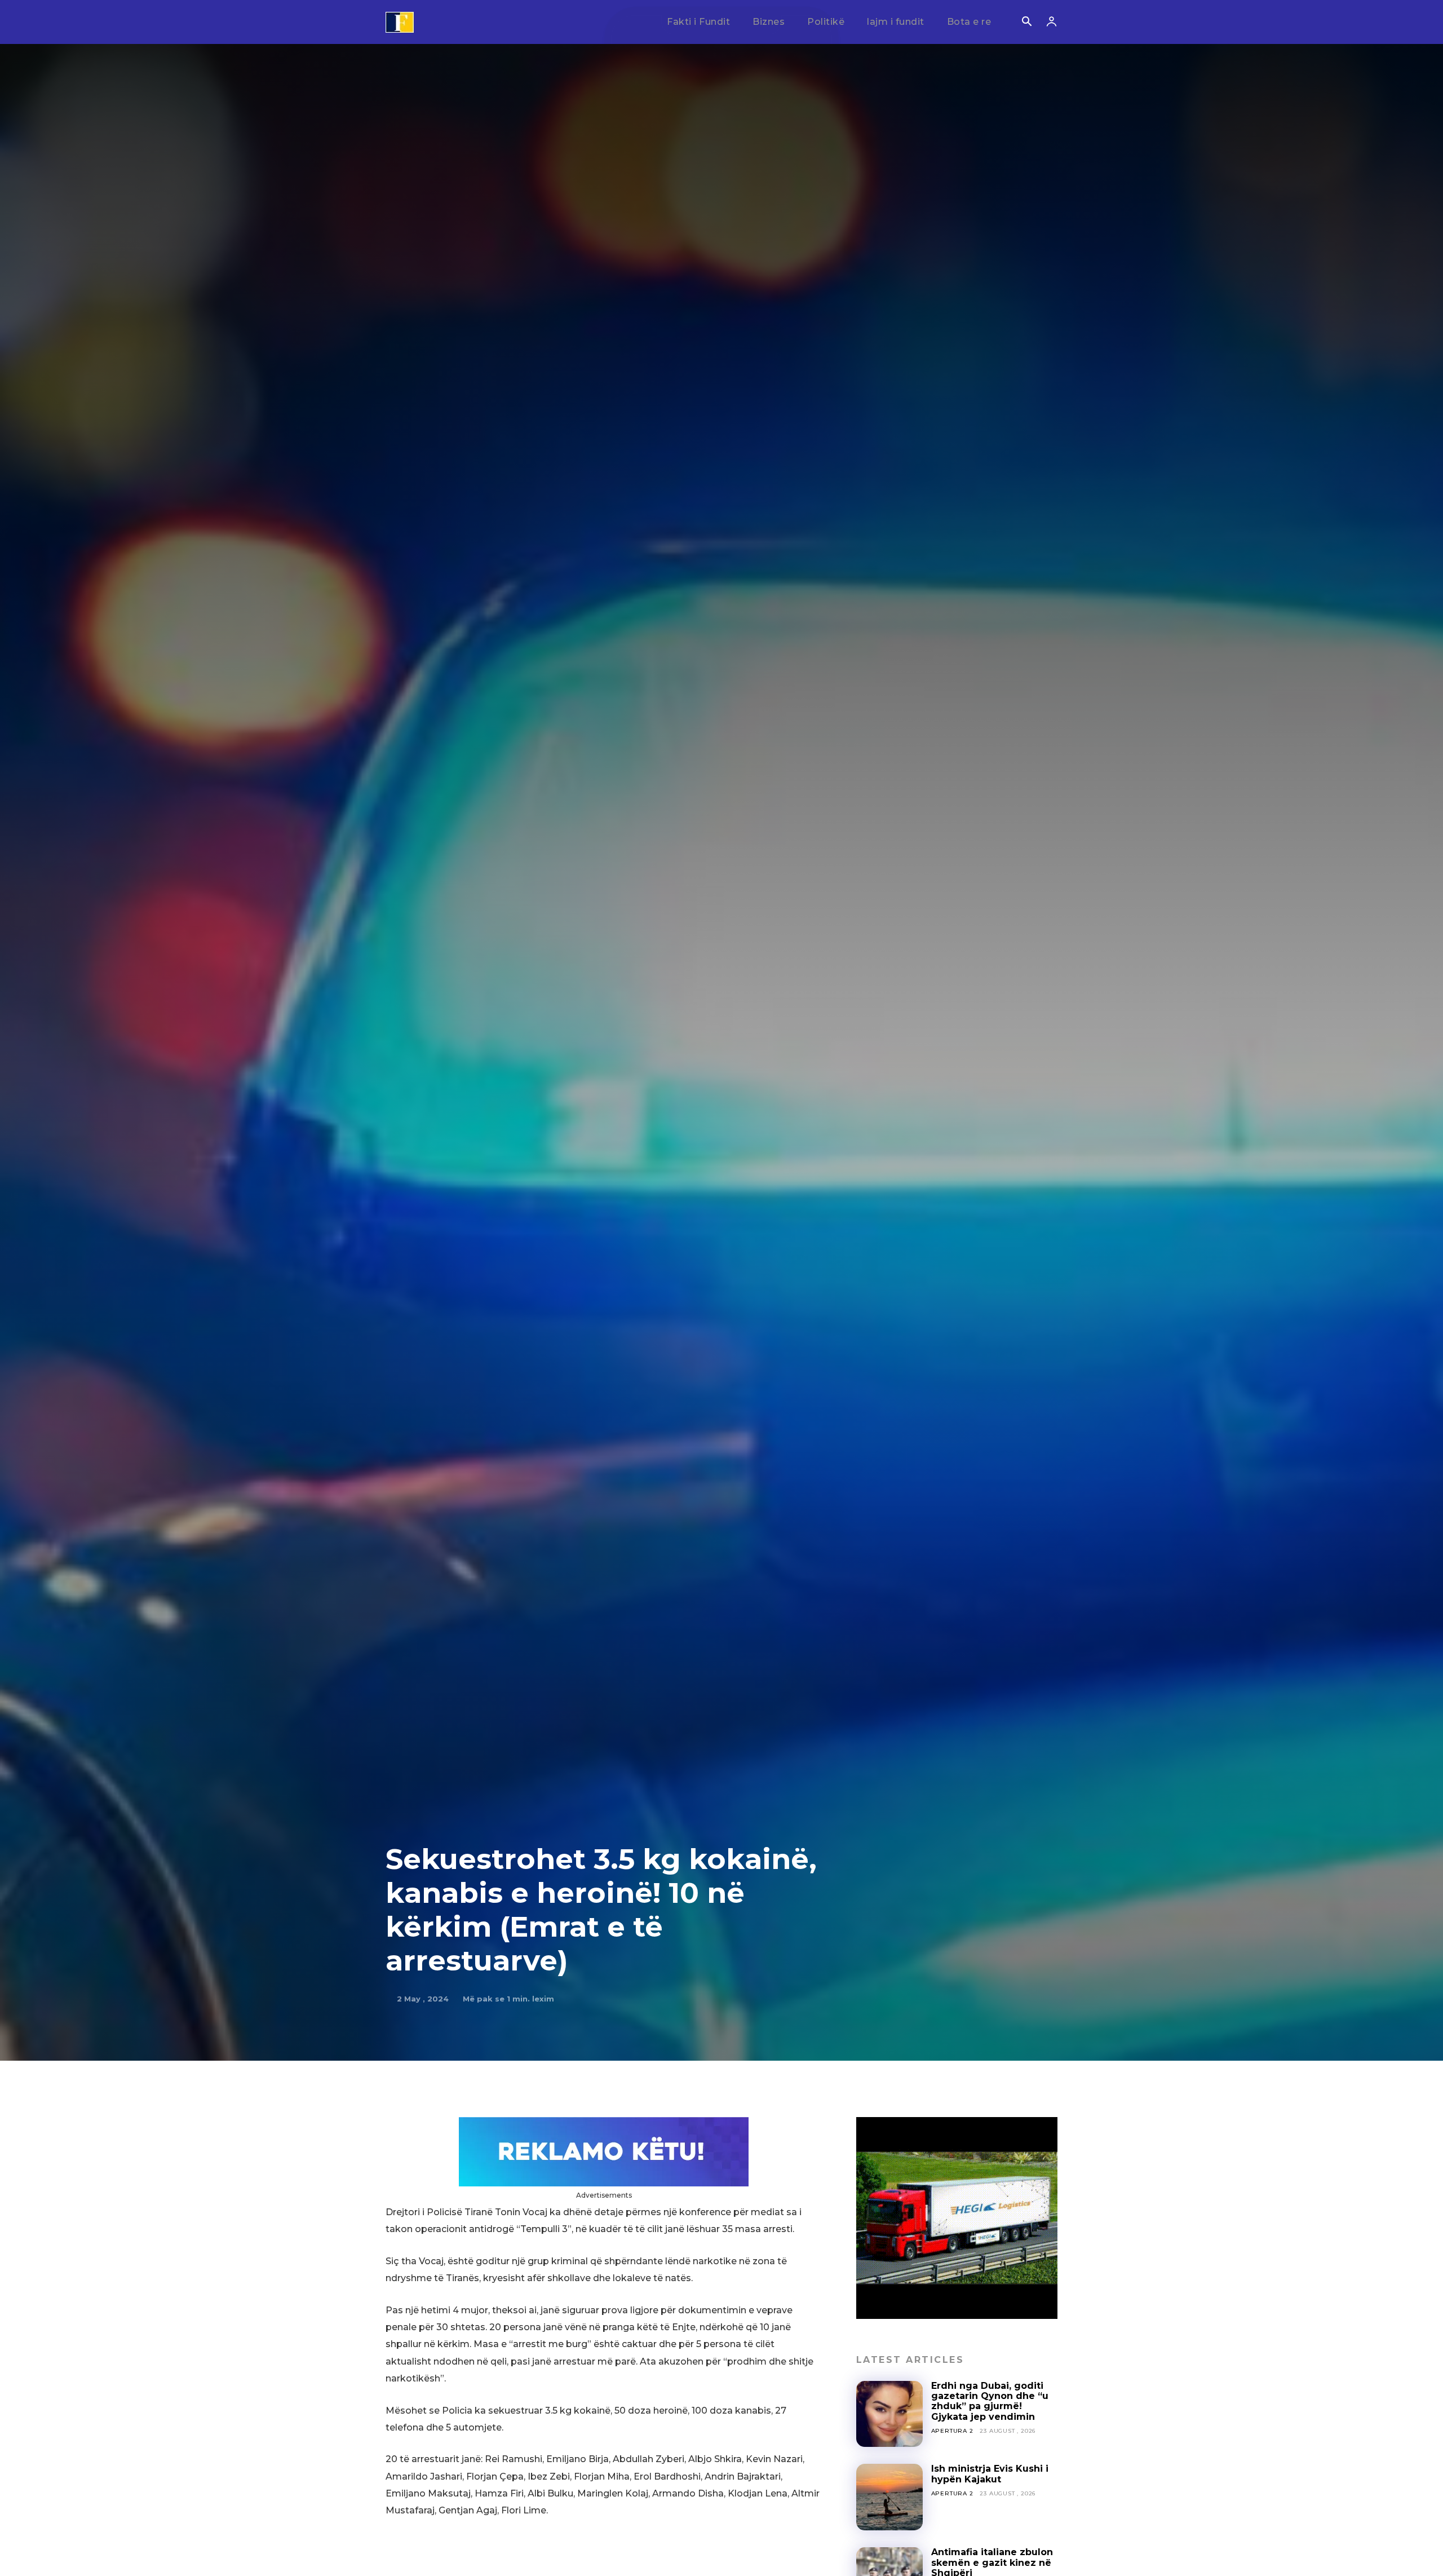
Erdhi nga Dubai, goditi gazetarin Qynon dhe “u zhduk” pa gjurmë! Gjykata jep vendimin (990, 2401)
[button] (1026, 23)
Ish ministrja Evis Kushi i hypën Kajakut (990, 2474)
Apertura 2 (952, 2431)
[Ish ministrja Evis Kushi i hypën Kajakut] (889, 2497)
